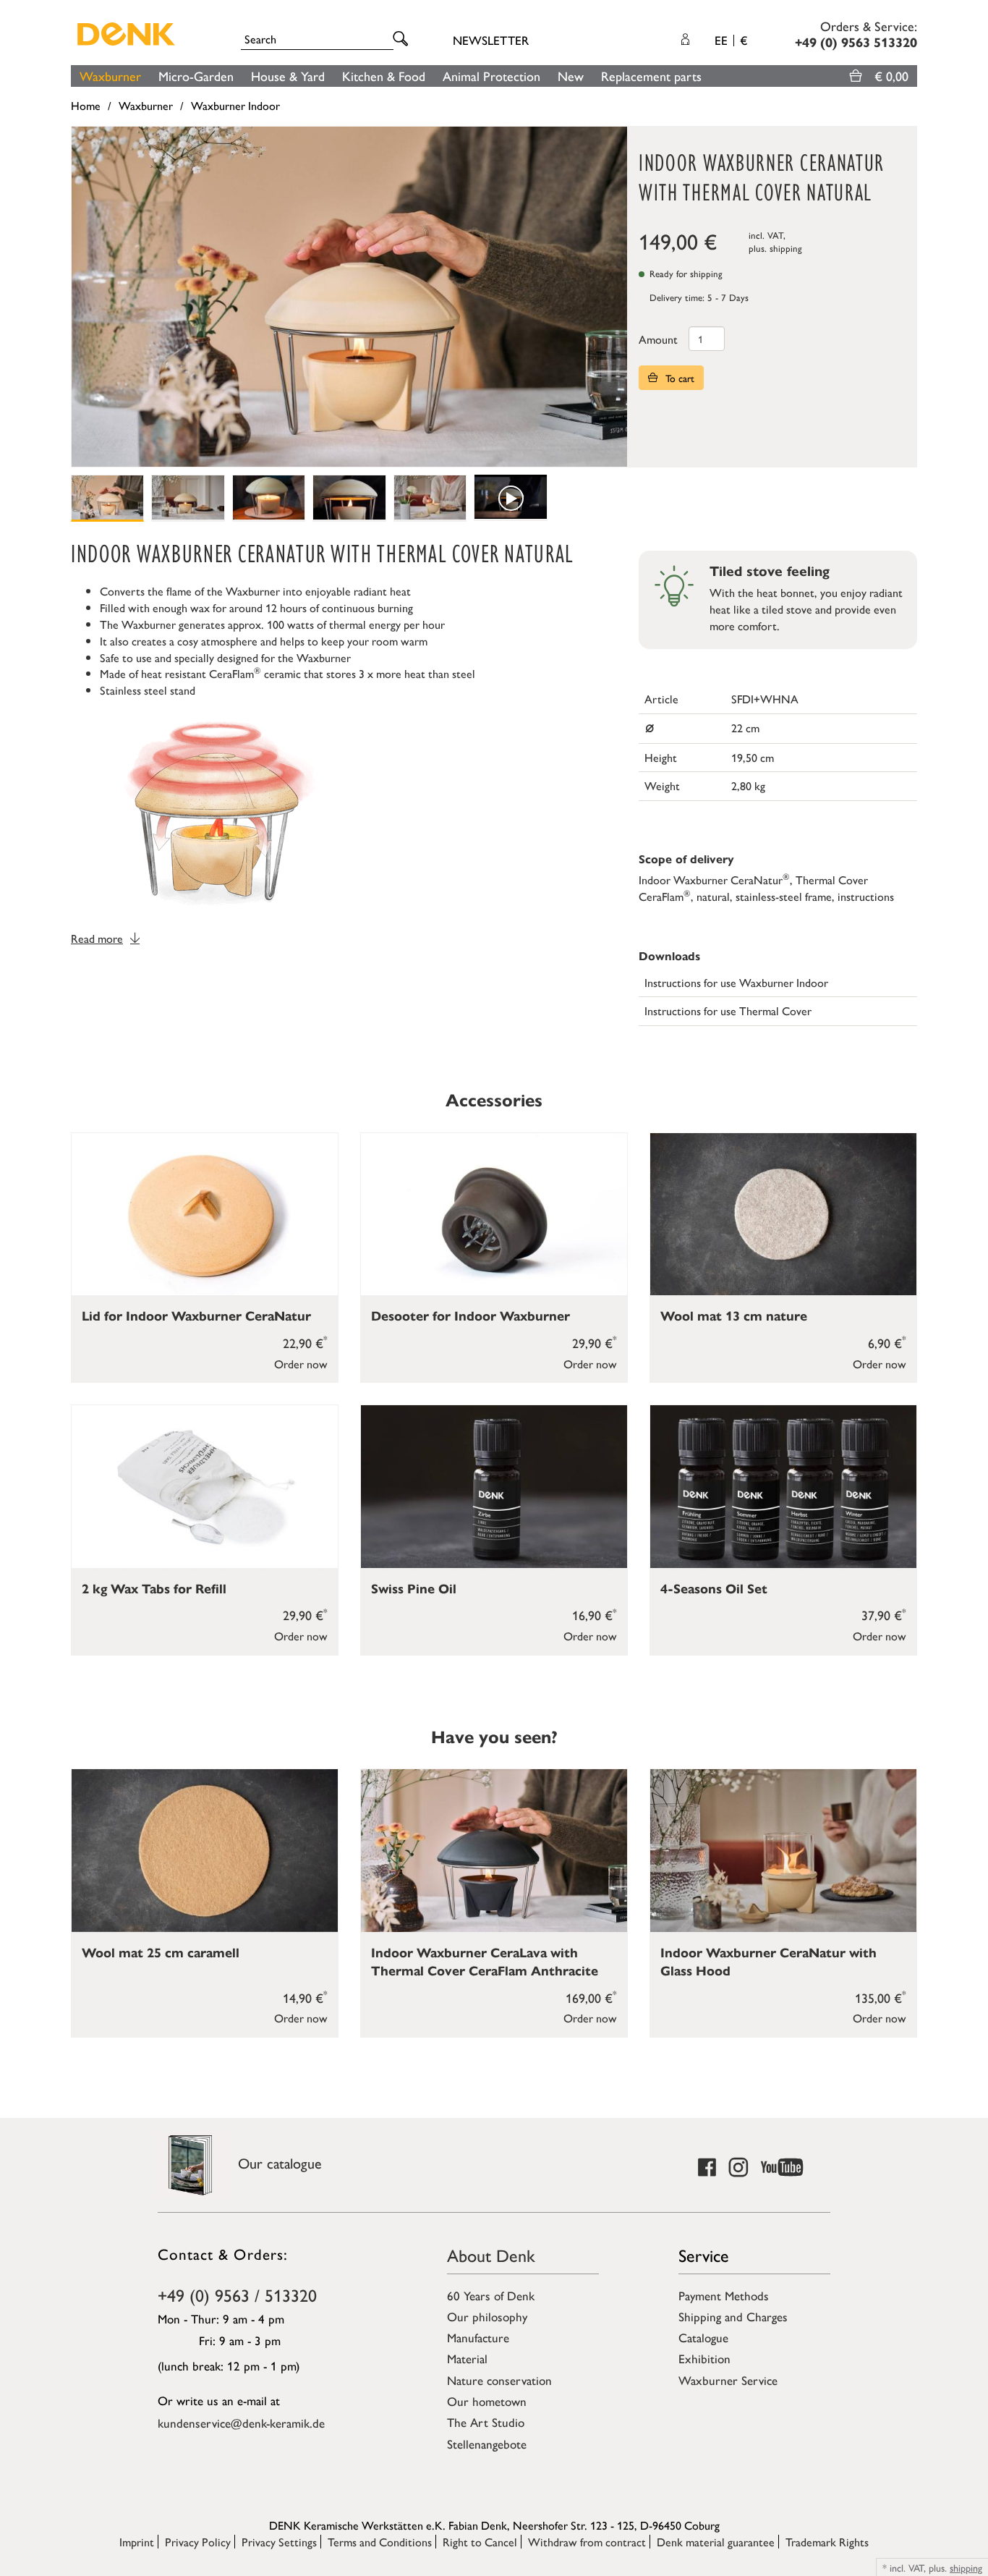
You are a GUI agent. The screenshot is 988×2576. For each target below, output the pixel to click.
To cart (678, 378)
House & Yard (288, 76)
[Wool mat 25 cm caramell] (205, 1851)
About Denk (491, 2255)
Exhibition (704, 2358)
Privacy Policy (198, 2542)
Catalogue (703, 2337)
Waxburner (110, 76)
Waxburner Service (728, 2380)
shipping (786, 248)
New (571, 76)
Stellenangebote (487, 2444)
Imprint (137, 2542)
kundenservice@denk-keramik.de (241, 2423)
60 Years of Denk (491, 2295)
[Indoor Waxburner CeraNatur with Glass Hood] (783, 1851)
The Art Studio (486, 2422)
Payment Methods (724, 2295)
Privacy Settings (279, 2542)
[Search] (403, 39)
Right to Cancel (480, 2542)
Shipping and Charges (733, 2316)
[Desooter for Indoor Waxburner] (494, 1215)
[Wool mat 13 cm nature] (783, 1215)
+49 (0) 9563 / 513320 (237, 2295)
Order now (301, 1364)
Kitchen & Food (384, 76)
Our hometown (487, 2401)
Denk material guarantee (716, 2542)
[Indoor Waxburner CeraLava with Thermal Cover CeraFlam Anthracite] (494, 1851)
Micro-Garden (196, 76)
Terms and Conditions (380, 2542)
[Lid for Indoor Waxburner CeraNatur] (205, 1215)
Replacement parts (651, 76)
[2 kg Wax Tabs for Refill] (205, 1487)
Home (86, 105)
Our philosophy (487, 2316)
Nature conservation (499, 2380)
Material (467, 2358)
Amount (658, 339)
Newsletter (491, 40)
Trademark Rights (827, 2542)
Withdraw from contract (587, 2542)
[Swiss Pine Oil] (494, 1487)
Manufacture (478, 2337)
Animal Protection (491, 76)
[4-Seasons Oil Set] (783, 1487)
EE (731, 40)
